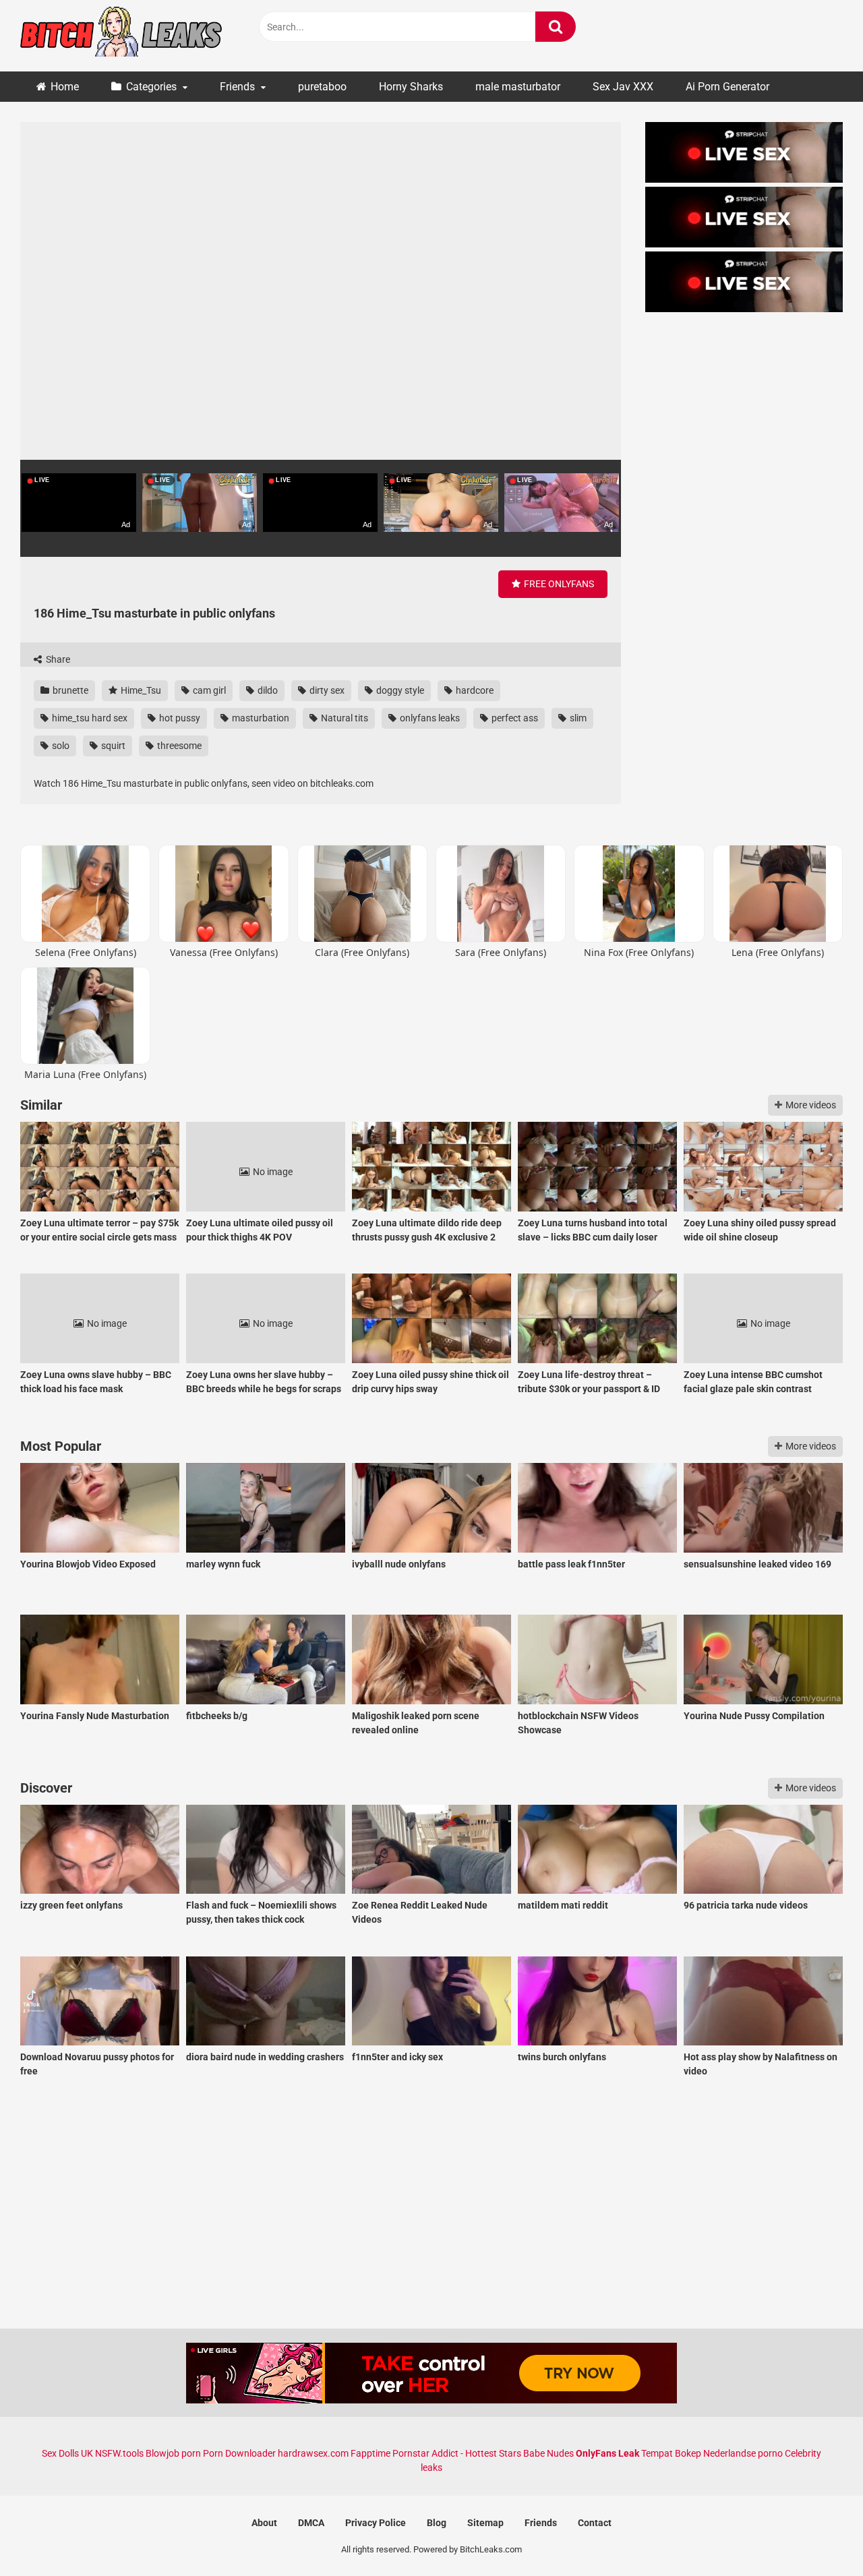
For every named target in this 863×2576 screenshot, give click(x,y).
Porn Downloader (239, 2453)
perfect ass (514, 718)
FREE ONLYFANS (558, 584)
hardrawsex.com (313, 2453)
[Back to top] (818, 2535)
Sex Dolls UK (67, 2453)
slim (577, 718)
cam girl (208, 690)
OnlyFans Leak (607, 2453)
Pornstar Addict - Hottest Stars (457, 2453)
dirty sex (326, 690)
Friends (237, 87)
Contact (595, 2523)
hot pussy (179, 718)
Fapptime (370, 2453)
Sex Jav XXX (623, 87)
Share (57, 659)
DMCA (311, 2523)
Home (65, 87)
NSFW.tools (119, 2453)
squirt (112, 746)
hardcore (474, 690)
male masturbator (518, 87)
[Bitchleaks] (121, 36)
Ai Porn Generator (727, 87)
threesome (178, 746)
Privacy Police (376, 2523)
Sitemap (485, 2523)
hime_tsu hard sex (89, 718)
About (264, 2523)
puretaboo (322, 87)
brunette (69, 690)
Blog (437, 2523)
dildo (267, 690)
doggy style (399, 690)
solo (60, 746)
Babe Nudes (548, 2453)
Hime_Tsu (140, 690)
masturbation (260, 718)
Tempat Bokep (671, 2453)
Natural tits (344, 718)
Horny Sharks (411, 87)
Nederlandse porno (743, 2453)
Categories (151, 87)
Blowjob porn (173, 2453)
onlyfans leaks (429, 718)
